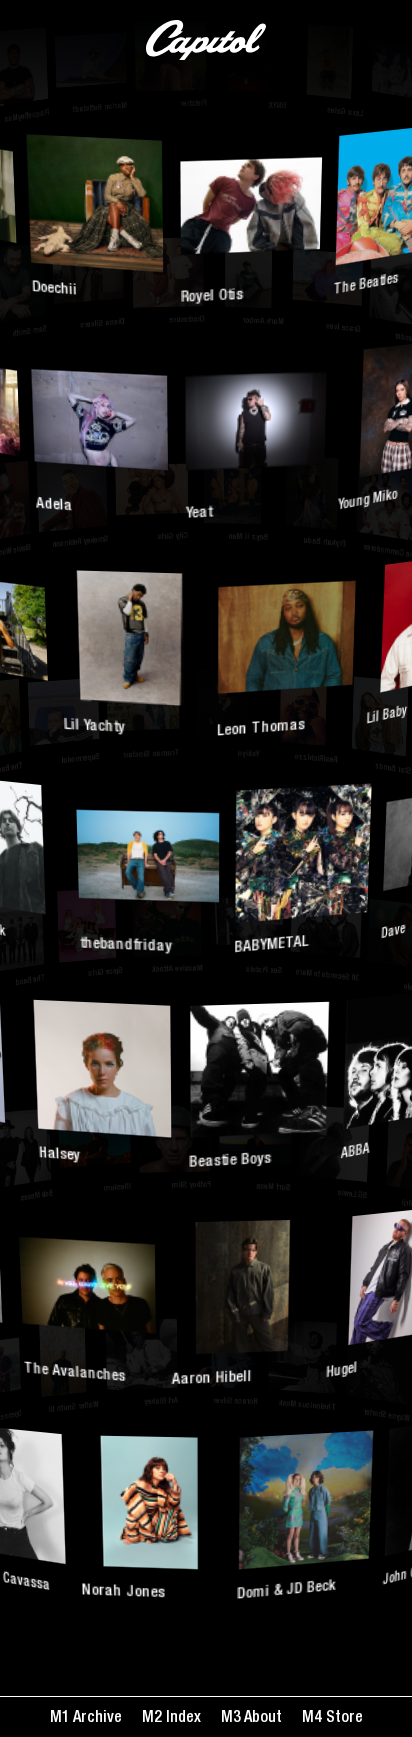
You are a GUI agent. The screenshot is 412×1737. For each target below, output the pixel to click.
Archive (96, 1719)
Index (181, 1719)
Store (342, 1719)
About (261, 1719)
